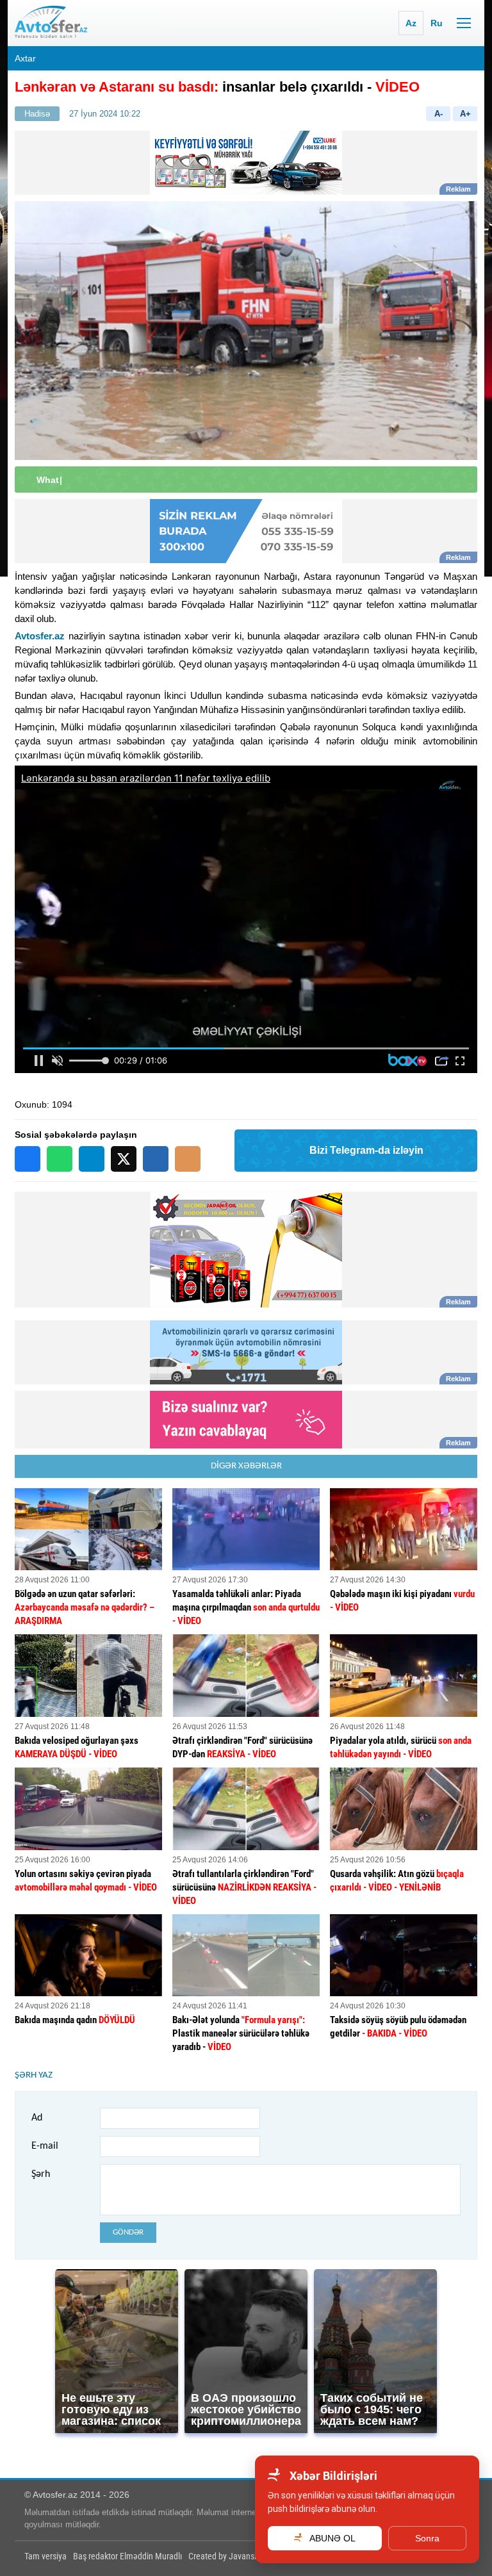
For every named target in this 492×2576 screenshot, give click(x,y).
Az (411, 23)
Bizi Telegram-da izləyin (366, 1150)
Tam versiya (45, 2556)
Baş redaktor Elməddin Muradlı (127, 2556)
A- (439, 114)
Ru (437, 23)
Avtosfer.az (40, 636)
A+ (465, 114)
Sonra (427, 2538)
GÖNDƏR (128, 2232)
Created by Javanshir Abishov (241, 2556)
